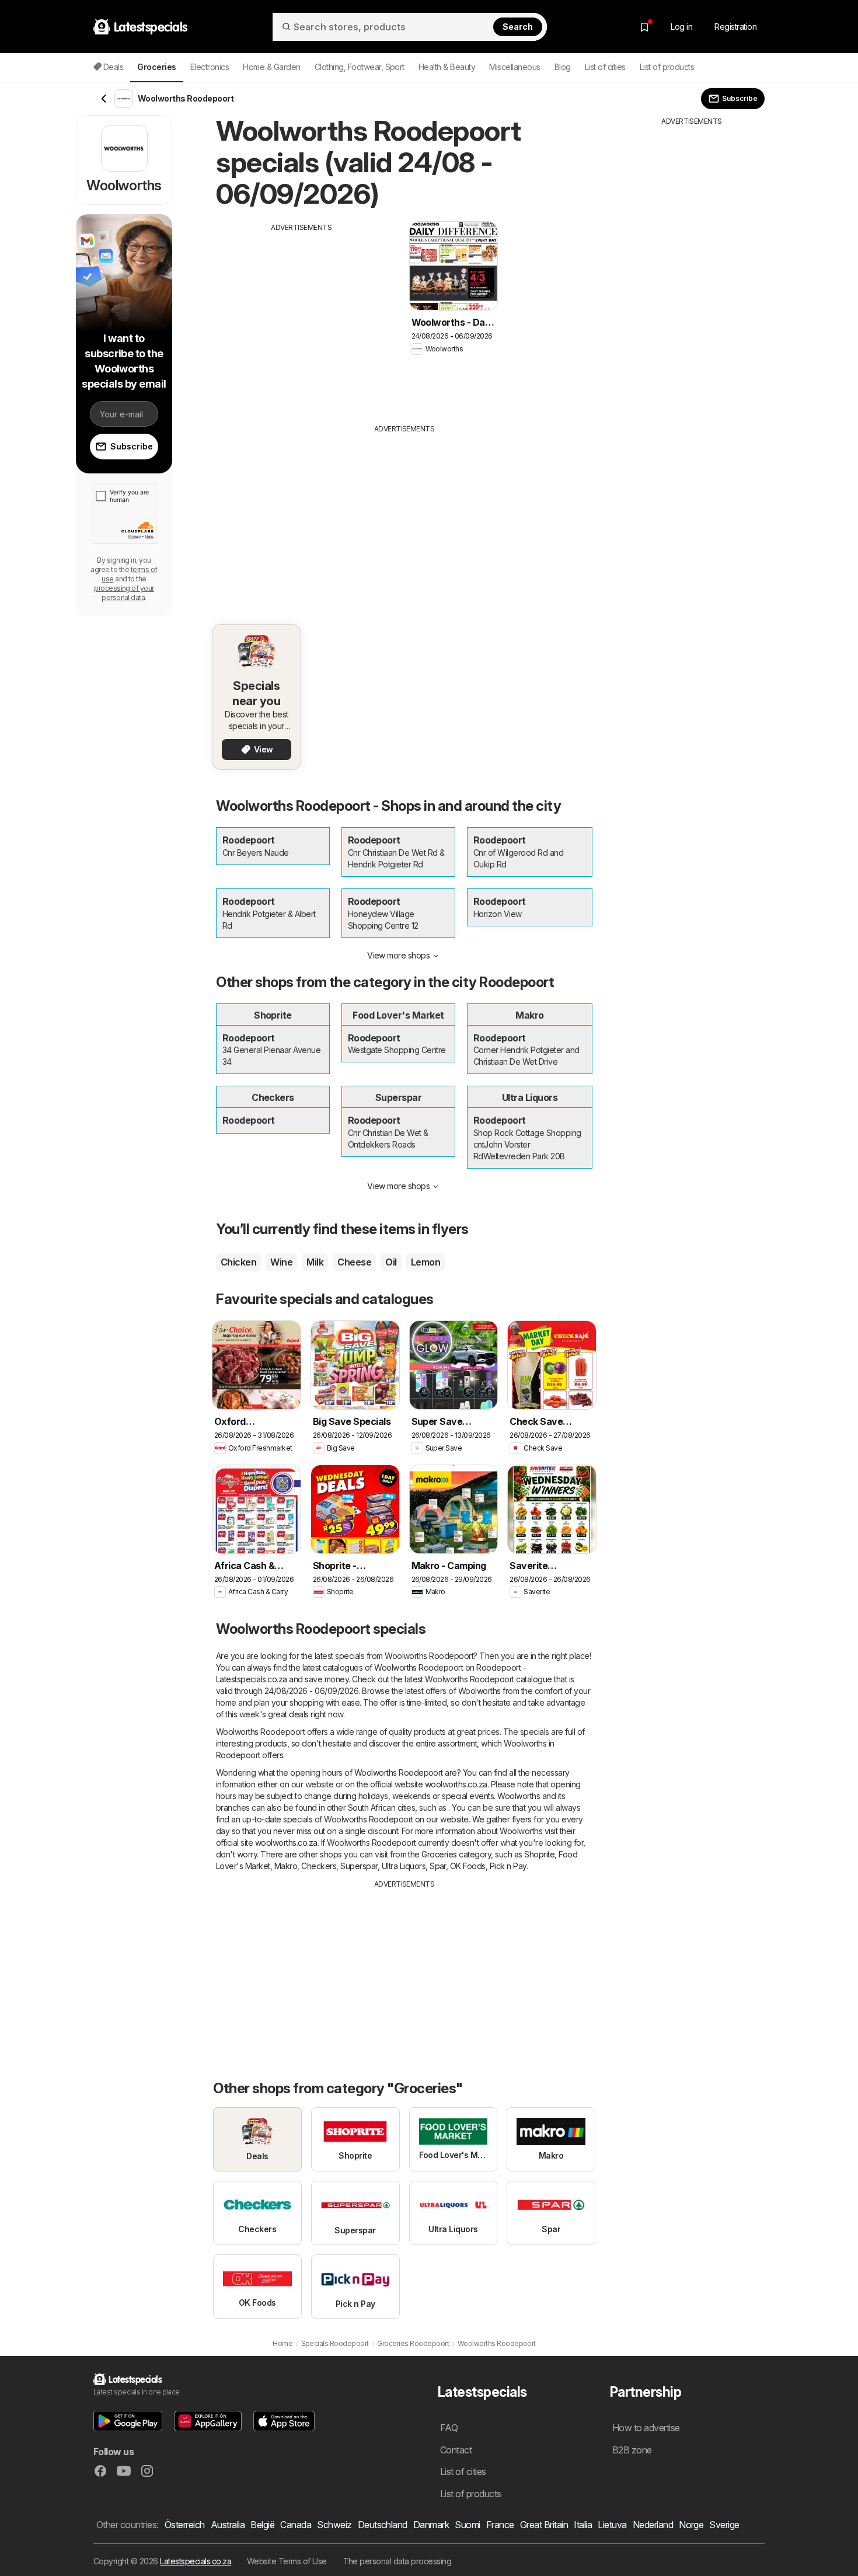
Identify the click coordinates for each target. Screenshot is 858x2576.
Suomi (467, 2525)
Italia (583, 2525)
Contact (456, 2450)
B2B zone (632, 2450)
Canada (296, 2525)
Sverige (724, 2525)
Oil (391, 1262)
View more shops (398, 955)
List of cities (605, 67)
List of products (667, 67)
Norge (691, 2525)
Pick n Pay (508, 1866)
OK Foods (468, 1866)
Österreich (185, 2525)
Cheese (354, 1262)
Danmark (431, 2525)
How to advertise (646, 2428)
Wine (281, 1262)
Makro (286, 1866)
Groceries (439, 1854)
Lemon (425, 1262)
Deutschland (383, 2525)
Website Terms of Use (287, 2561)
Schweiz (334, 2525)
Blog (563, 67)
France (500, 2525)
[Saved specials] (644, 27)
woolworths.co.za (456, 1784)
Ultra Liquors (404, 1866)
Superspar (359, 1866)
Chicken (238, 1262)
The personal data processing (397, 2561)
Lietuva (612, 2525)
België (262, 2525)
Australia (228, 2525)
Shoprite (539, 1854)
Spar (438, 1866)
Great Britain (544, 2525)
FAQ (449, 2428)
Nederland (653, 2525)
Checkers (319, 1866)
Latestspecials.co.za (196, 2561)
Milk (315, 1262)
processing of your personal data (124, 593)
